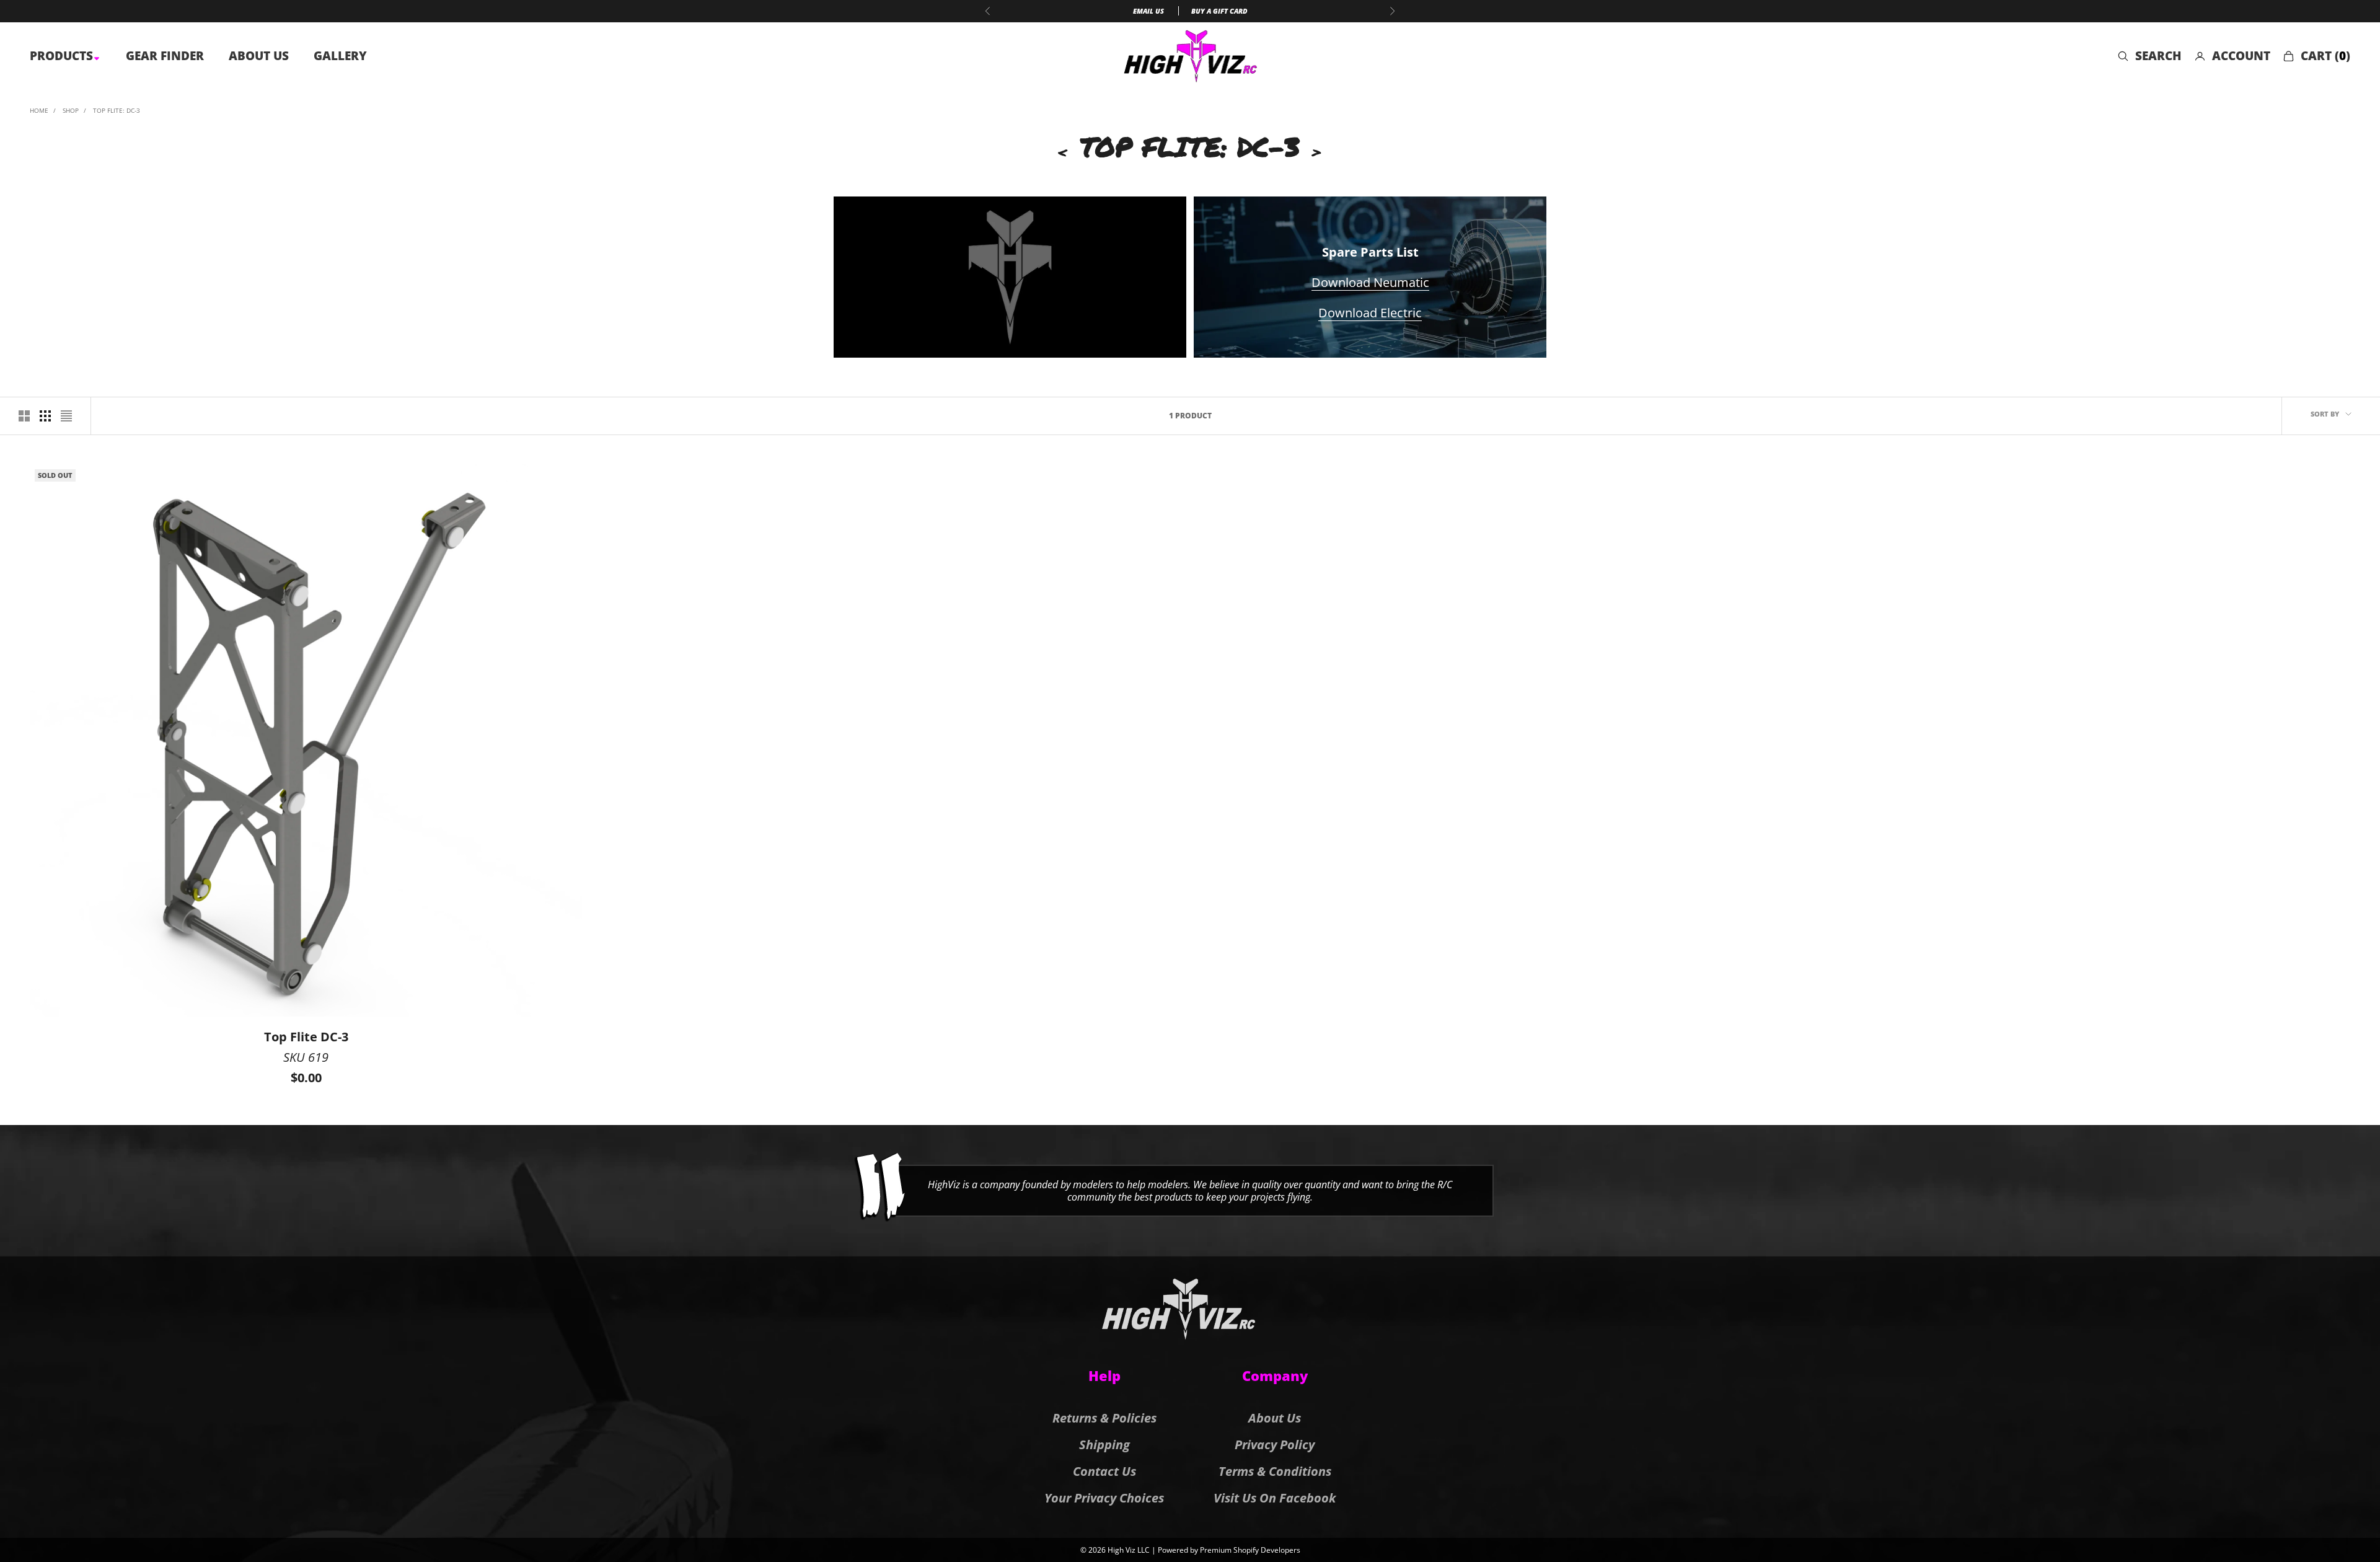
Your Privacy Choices (1104, 1498)
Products (63, 56)
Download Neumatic (1370, 282)
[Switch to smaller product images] (45, 416)
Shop (71, 110)
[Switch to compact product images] (66, 416)
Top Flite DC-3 (306, 1037)
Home (39, 110)
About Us (259, 56)
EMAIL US (1148, 11)
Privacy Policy (1275, 1445)
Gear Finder (165, 56)
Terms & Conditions (1275, 1471)
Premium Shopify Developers (1250, 1550)
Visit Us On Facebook (1275, 1498)
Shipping (1104, 1445)
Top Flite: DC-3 (117, 110)
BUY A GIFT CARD (1219, 11)
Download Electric (1370, 313)
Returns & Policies (1104, 1418)
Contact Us (1104, 1471)
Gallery (340, 56)
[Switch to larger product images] (24, 416)
